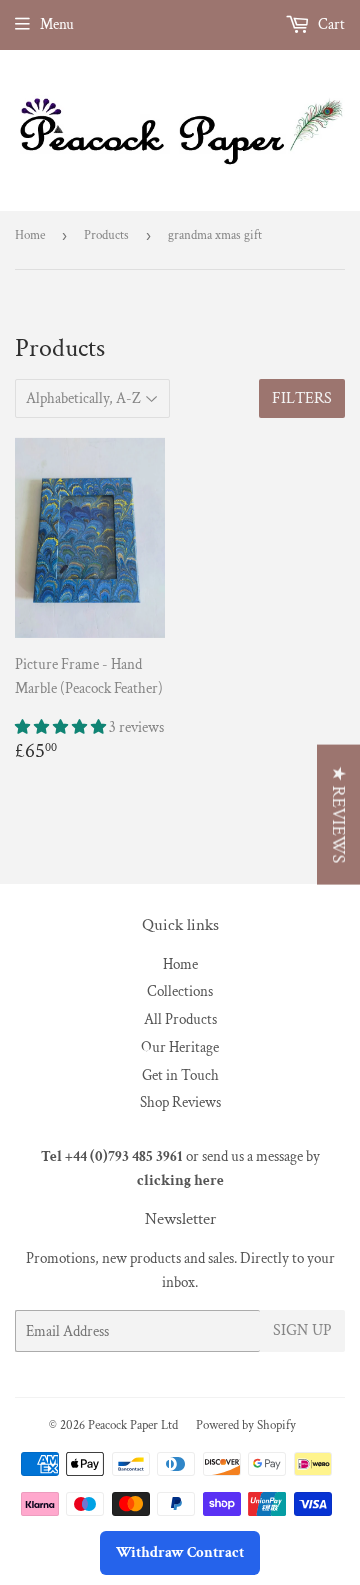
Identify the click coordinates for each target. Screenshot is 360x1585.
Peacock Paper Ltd (133, 1425)
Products (106, 235)
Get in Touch (180, 1075)
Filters (302, 398)
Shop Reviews (180, 1102)
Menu (57, 24)
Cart (330, 24)
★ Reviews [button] (338, 814)
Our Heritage (180, 1047)
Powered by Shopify (246, 1425)
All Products (180, 1019)
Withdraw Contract (180, 1552)
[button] (62, 727)
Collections (180, 991)
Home (30, 235)
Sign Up (302, 1330)
